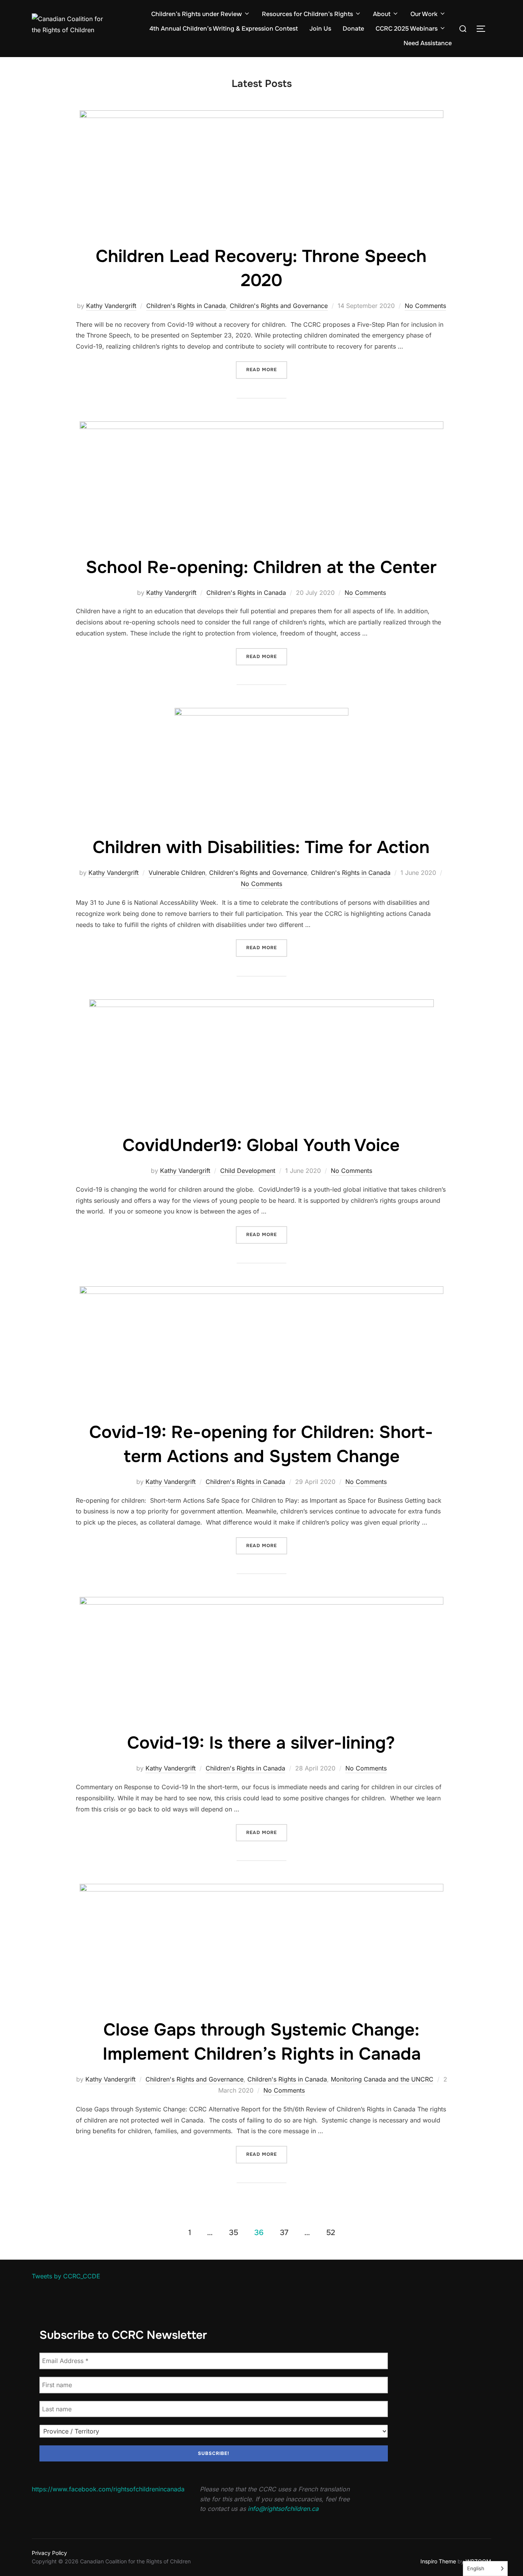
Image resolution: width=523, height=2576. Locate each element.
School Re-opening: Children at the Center (261, 567)
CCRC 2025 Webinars (407, 29)
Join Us (320, 29)
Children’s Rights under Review (197, 14)
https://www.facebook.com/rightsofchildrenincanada (108, 2489)
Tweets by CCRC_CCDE (66, 2276)
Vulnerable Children (177, 873)
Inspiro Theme (438, 2561)
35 (234, 2233)
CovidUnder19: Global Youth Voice (261, 1145)
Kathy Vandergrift (111, 306)
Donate (353, 29)
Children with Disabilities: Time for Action (261, 847)
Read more (267, 369)
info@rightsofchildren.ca (283, 2509)
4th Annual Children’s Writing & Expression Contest (224, 29)
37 (284, 2233)
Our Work (424, 14)
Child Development (248, 1171)
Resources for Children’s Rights (307, 14)
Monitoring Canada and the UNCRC (382, 2079)
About (382, 14)
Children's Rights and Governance (279, 306)
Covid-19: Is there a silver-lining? (261, 1743)
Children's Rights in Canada (186, 306)
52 (331, 2233)
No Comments (425, 306)
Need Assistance (428, 43)
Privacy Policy (49, 2553)
